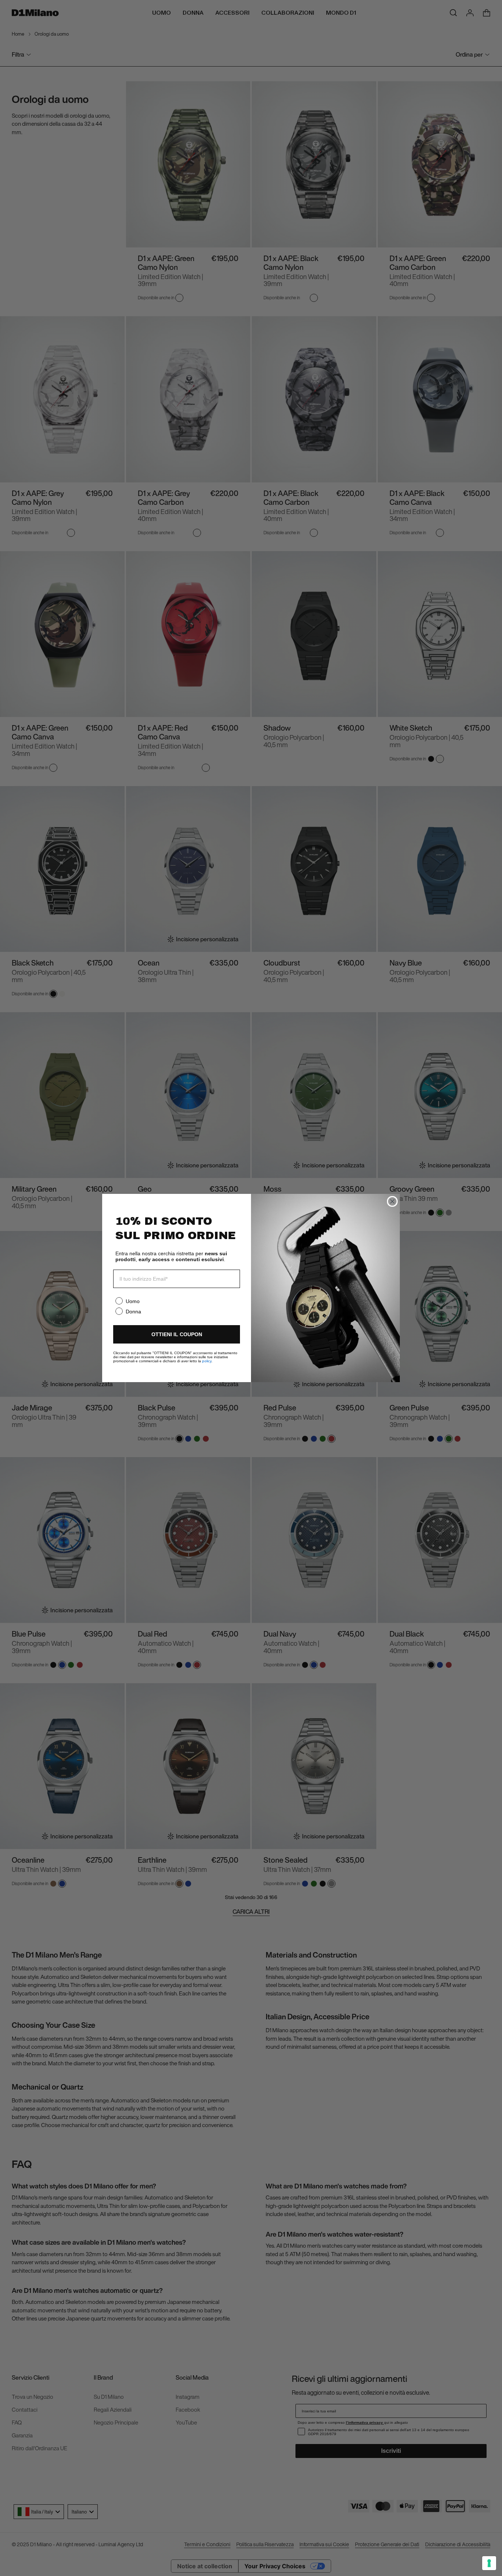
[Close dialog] (392, 1201)
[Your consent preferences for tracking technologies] (489, 2563)
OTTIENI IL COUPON (177, 1334)
